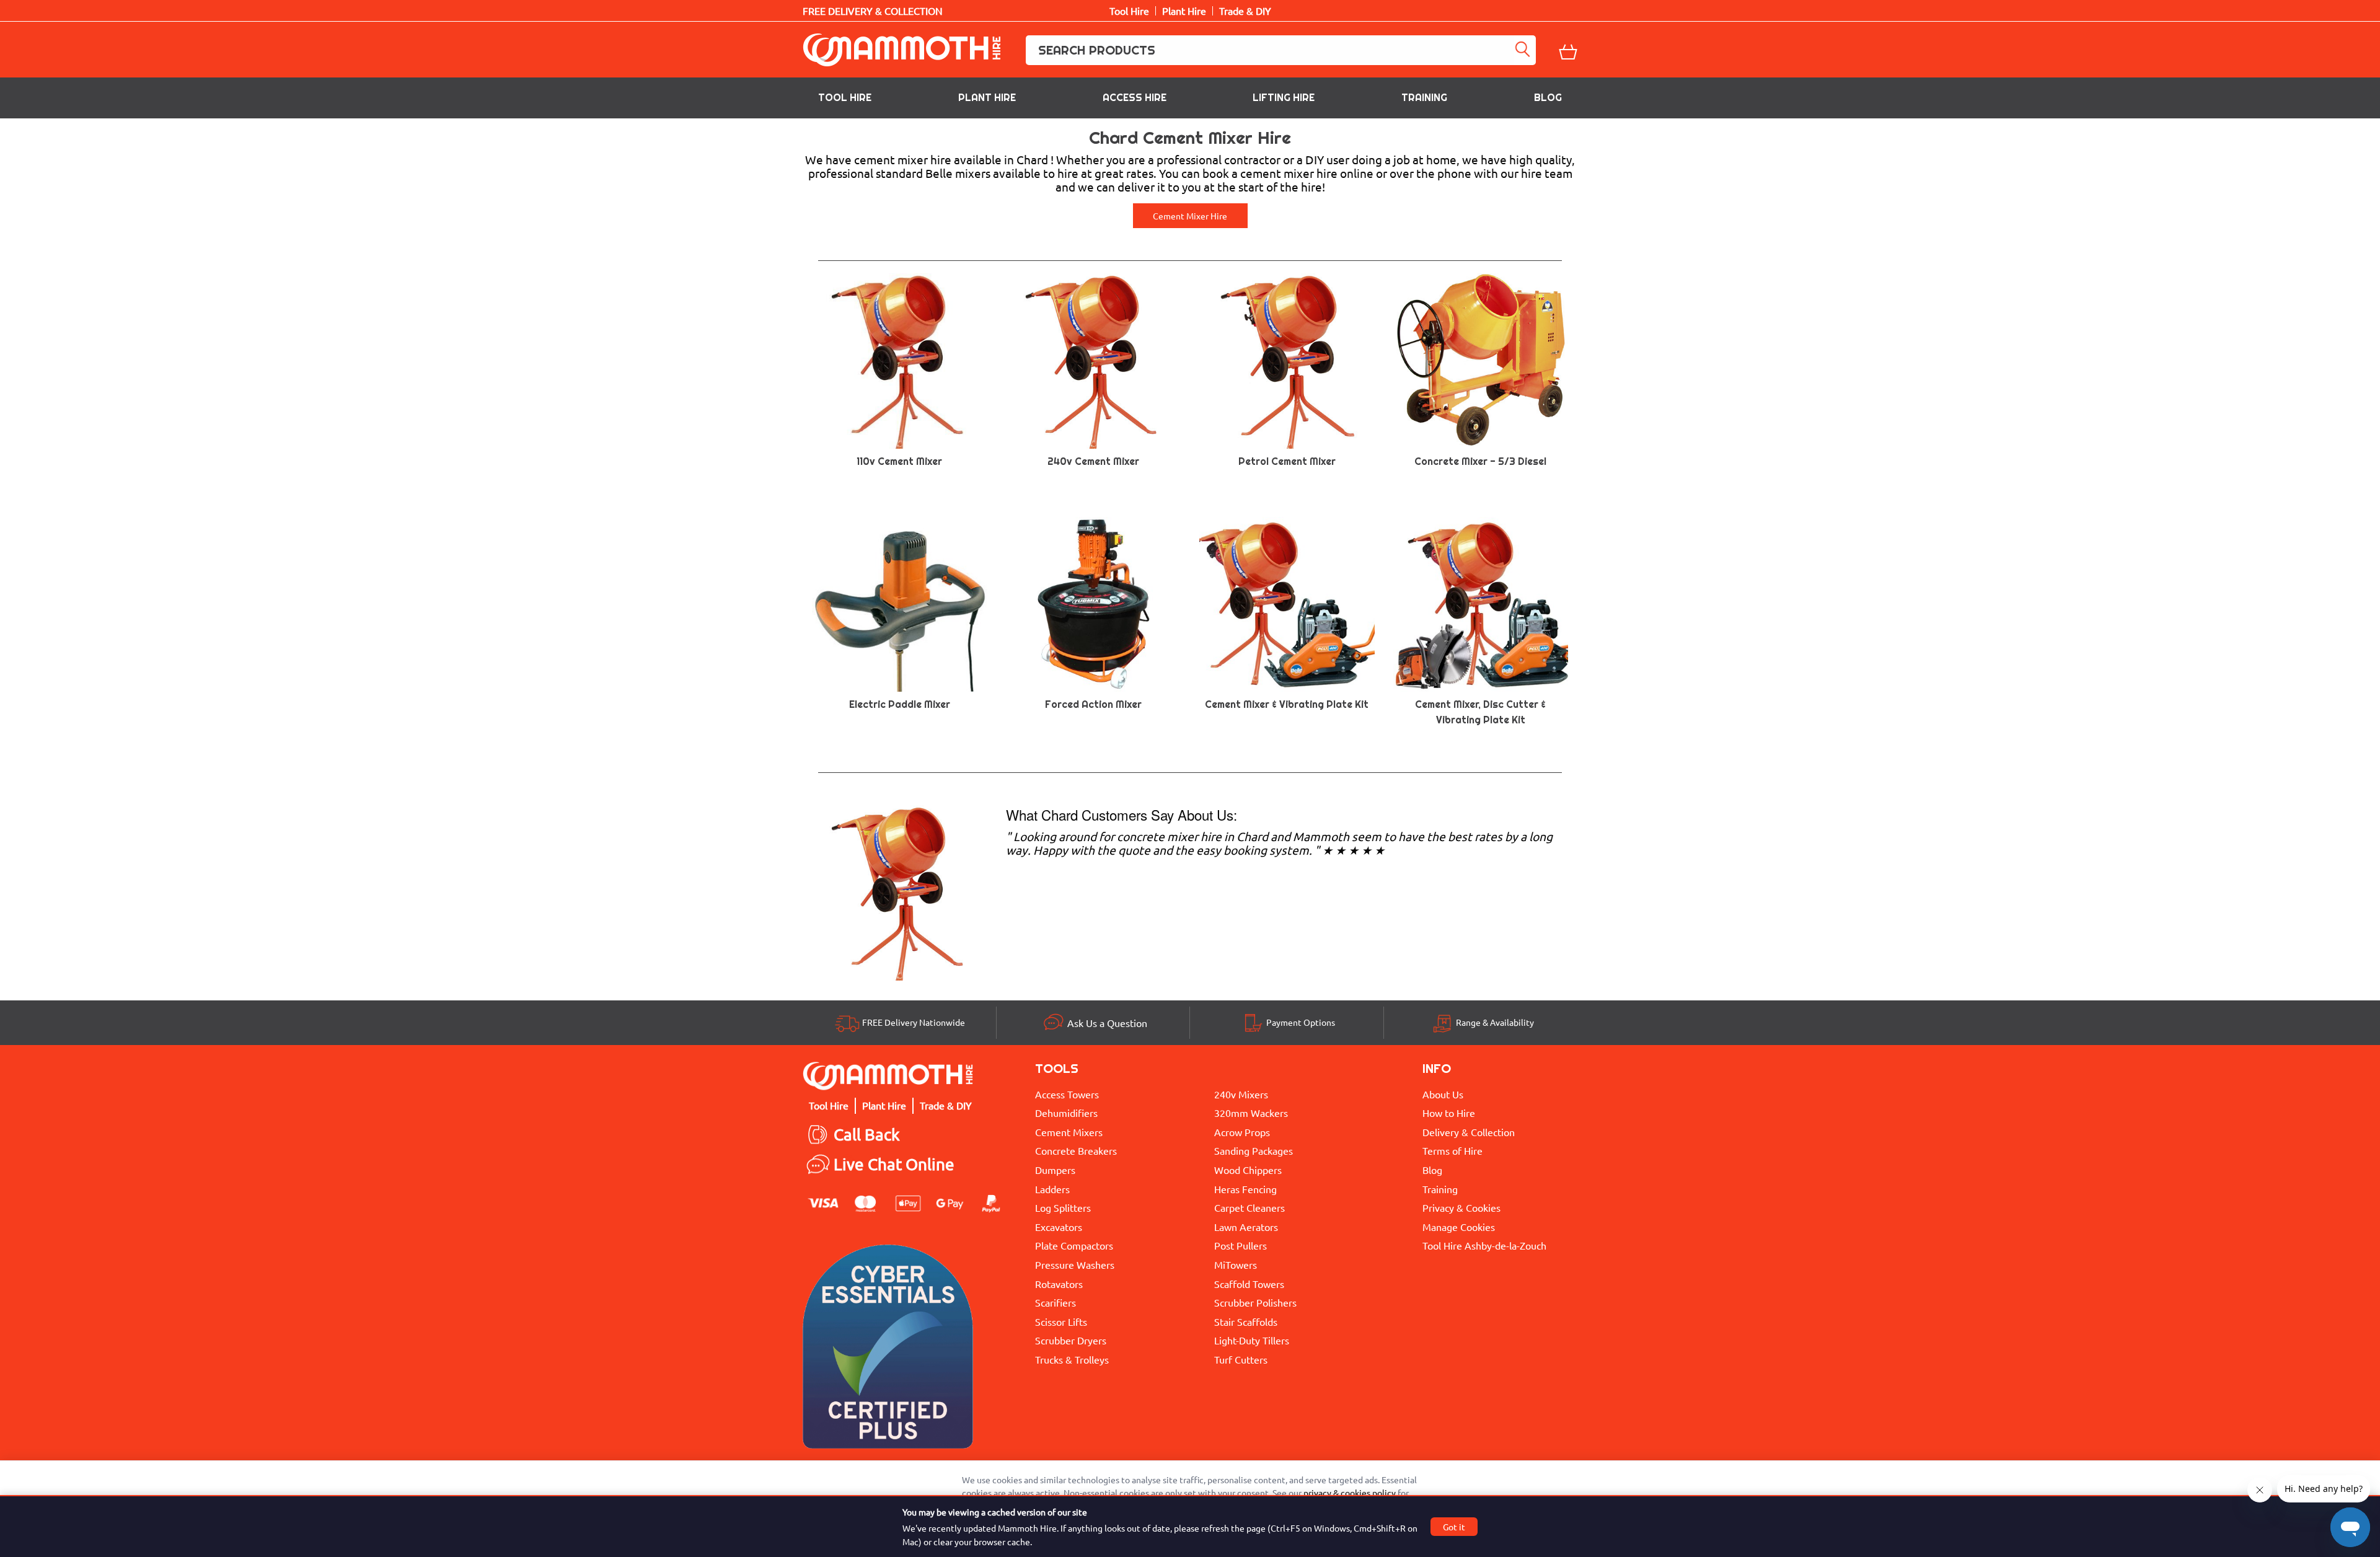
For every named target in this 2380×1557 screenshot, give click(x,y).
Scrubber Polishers (1255, 1302)
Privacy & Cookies (1461, 1207)
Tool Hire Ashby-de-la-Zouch (1484, 1245)
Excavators (1059, 1227)
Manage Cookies (1459, 1227)
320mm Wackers (1251, 1113)
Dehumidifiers (1066, 1113)
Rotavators (1059, 1284)
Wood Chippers (1248, 1170)
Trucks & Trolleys (1072, 1359)
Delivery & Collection (1469, 1132)
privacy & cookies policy (1350, 1493)
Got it (1454, 1527)
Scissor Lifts (1061, 1321)
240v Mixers (1241, 1094)
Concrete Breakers (1076, 1150)
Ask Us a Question (1107, 1023)
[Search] (1525, 50)
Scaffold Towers (1249, 1284)
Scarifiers (1056, 1302)
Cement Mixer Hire (1190, 216)
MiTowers (1236, 1264)
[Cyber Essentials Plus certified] (888, 1350)
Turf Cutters (1241, 1359)
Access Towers (1067, 1094)
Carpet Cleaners (1249, 1207)
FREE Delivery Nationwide (914, 1022)
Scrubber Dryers (1071, 1340)
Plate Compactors (1074, 1245)
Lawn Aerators (1246, 1227)
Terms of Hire (1452, 1150)
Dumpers (1055, 1170)
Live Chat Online (894, 1164)
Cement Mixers (1069, 1132)
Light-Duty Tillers (1252, 1340)
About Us (1443, 1094)
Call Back (867, 1135)
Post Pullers (1241, 1245)
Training (1424, 98)
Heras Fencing (1245, 1189)
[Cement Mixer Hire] (900, 891)
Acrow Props (1242, 1132)
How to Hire (1449, 1113)
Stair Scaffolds (1246, 1321)
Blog (1548, 98)
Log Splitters (1063, 1207)
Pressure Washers (1075, 1264)
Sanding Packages (1254, 1150)
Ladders (1052, 1189)
